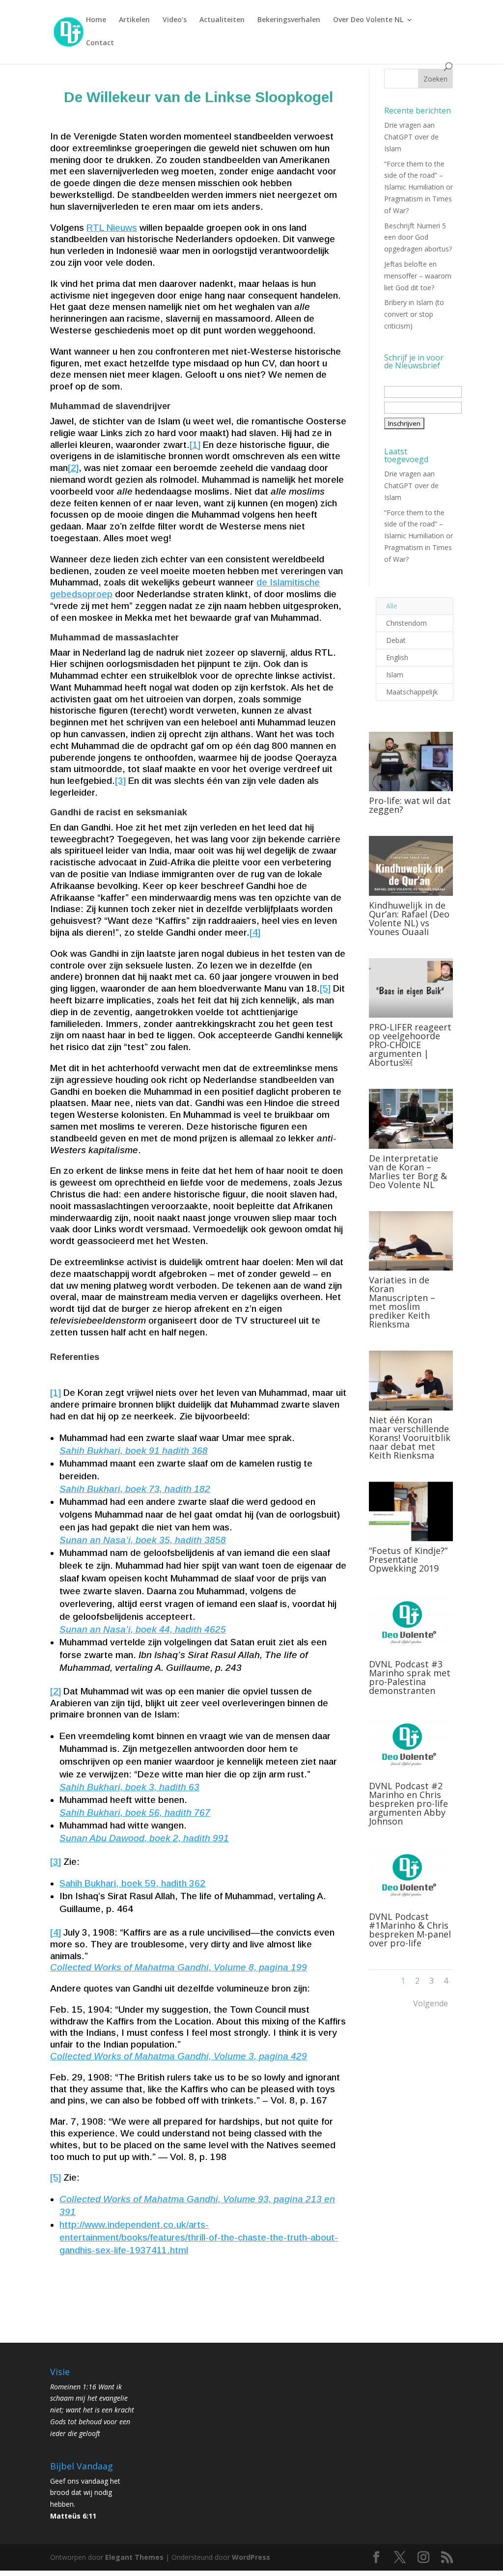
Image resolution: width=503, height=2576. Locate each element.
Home (96, 20)
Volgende (431, 2003)
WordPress (251, 2557)
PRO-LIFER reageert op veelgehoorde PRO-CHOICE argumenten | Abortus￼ (410, 1045)
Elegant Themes (134, 2557)
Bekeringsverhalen (289, 20)
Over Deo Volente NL (368, 20)
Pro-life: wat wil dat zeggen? (410, 805)
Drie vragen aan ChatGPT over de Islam (411, 137)
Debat (396, 640)
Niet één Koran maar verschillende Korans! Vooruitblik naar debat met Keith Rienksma (410, 1438)
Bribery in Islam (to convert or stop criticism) (414, 314)
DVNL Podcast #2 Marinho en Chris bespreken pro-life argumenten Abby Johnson (408, 1803)
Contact (100, 43)
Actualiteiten (222, 20)
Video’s (175, 20)
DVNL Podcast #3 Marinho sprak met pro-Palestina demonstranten (410, 1677)
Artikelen (134, 20)
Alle (392, 606)
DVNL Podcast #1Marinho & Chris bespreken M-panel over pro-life (410, 1930)
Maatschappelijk (412, 692)
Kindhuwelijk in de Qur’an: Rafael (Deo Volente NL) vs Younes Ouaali (409, 918)
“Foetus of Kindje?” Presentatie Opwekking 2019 (408, 1559)
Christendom (406, 623)
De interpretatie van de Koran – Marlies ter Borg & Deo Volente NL (408, 1171)
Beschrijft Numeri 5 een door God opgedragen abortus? (418, 237)
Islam (395, 675)
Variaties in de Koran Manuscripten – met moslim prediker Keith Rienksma (402, 1302)
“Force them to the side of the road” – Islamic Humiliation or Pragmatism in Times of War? (419, 187)
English (397, 657)
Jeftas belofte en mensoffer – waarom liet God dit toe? (418, 276)
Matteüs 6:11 (73, 2516)
